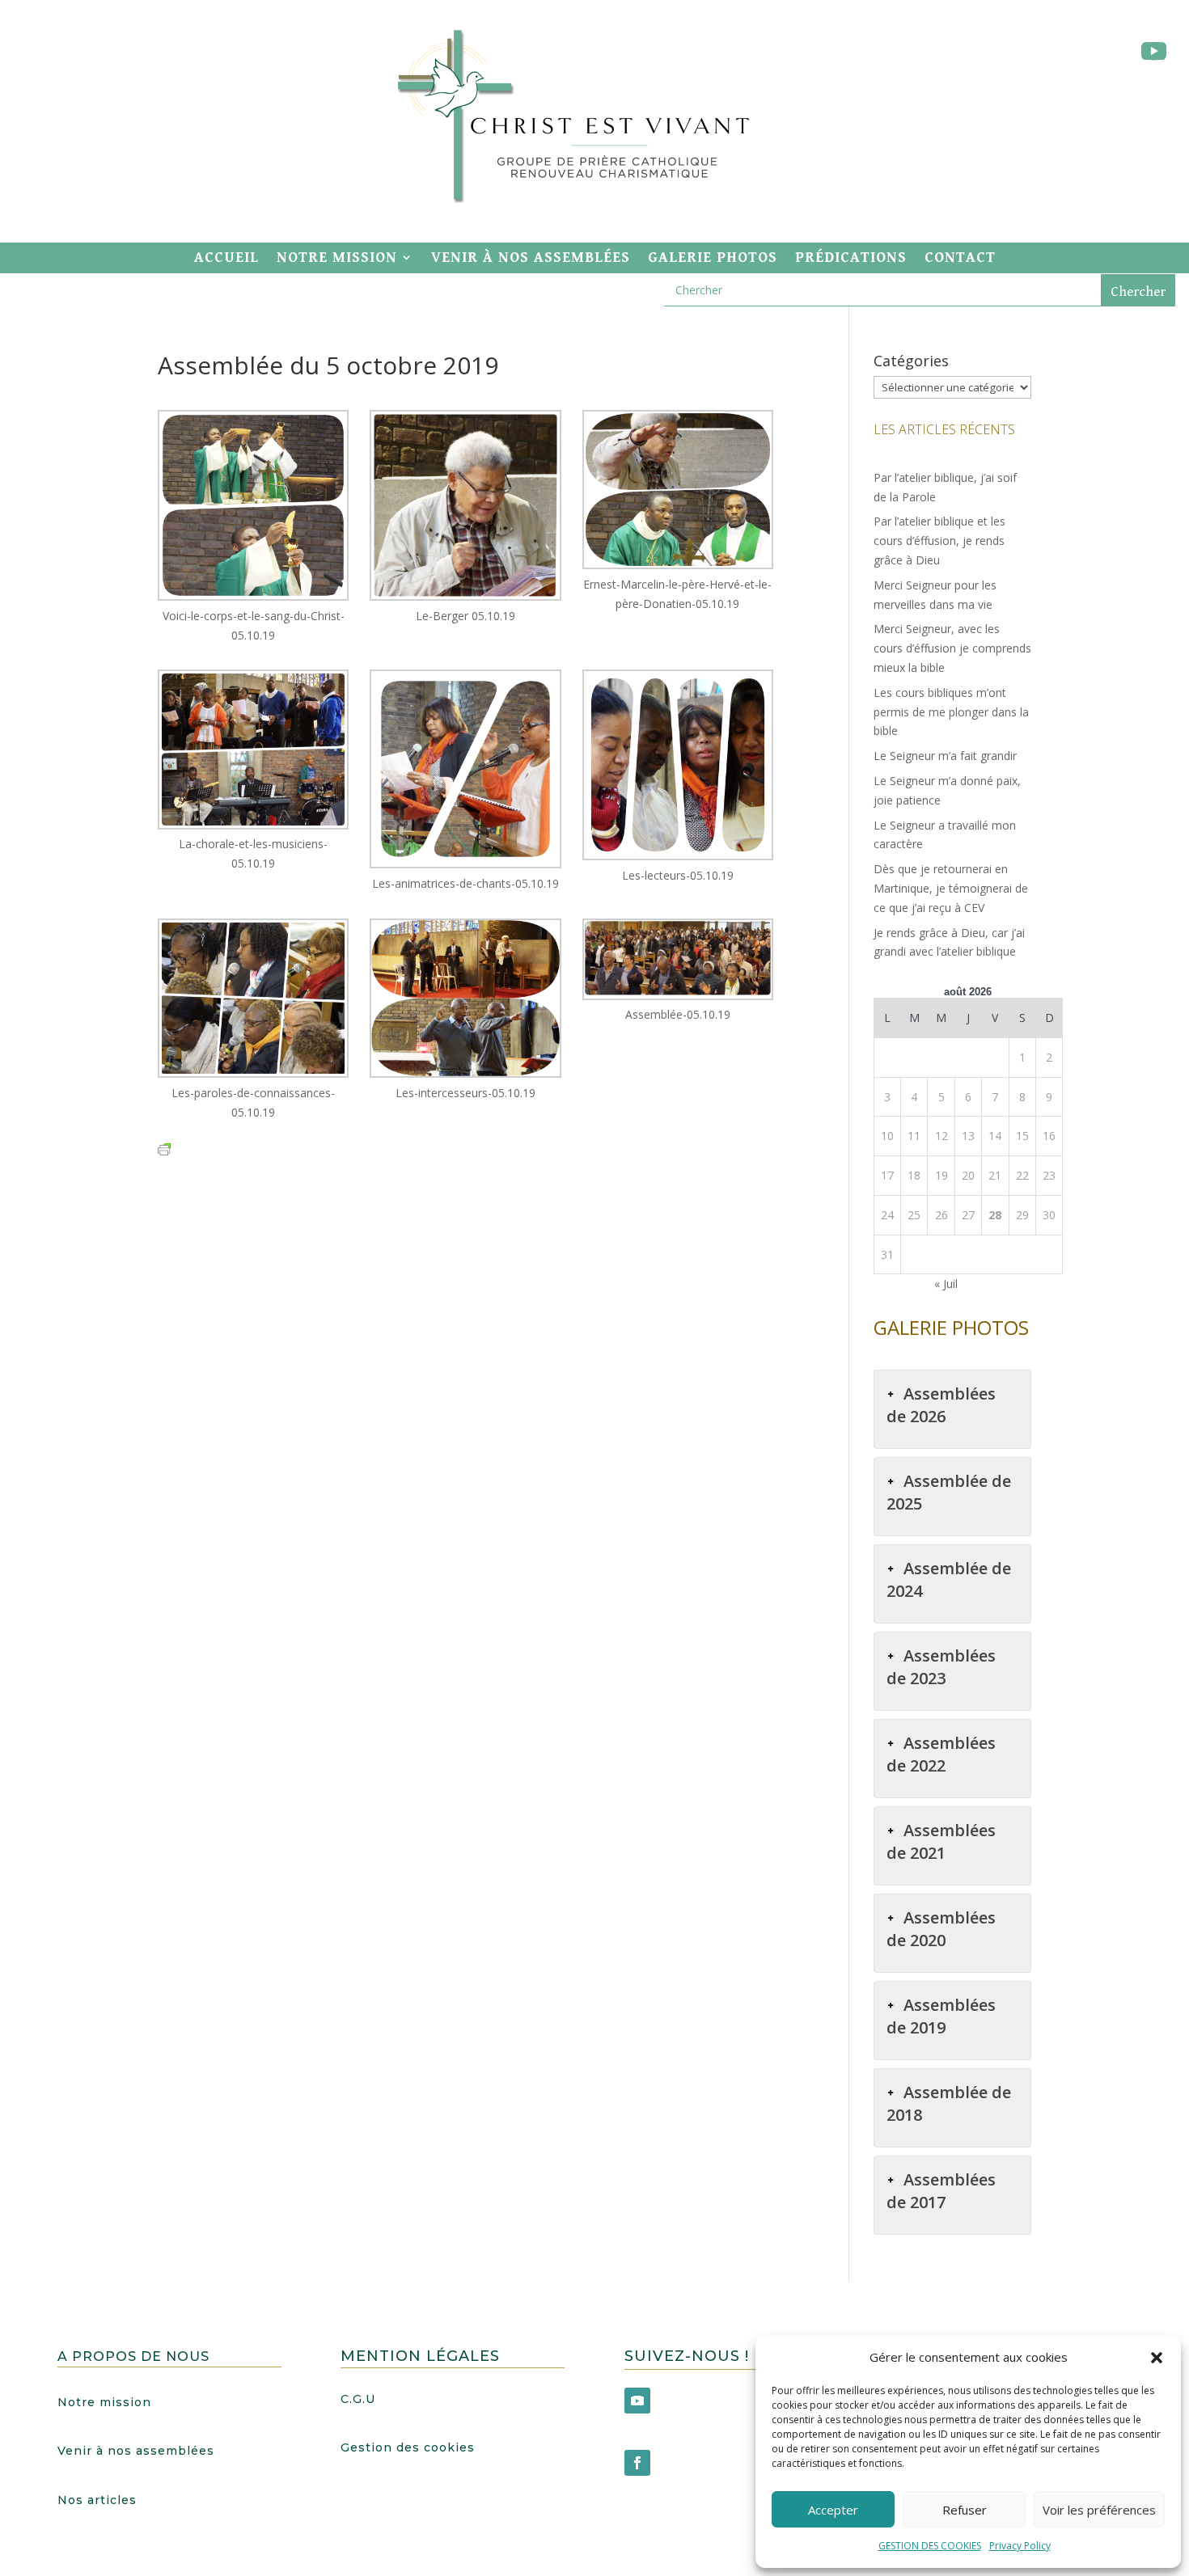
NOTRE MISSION (337, 258)
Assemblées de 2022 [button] (941, 1754)
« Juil (946, 1284)
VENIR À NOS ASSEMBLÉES (531, 258)
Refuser (965, 2510)
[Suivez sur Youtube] (1153, 52)
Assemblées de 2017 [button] (941, 2191)
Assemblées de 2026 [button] (941, 1405)
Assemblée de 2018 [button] (949, 2103)
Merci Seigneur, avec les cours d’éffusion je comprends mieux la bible (952, 648)
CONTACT (960, 258)
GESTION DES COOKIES (930, 2546)
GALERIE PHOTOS (713, 258)
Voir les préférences (1099, 2510)
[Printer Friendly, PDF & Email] (164, 1148)
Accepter (833, 2510)
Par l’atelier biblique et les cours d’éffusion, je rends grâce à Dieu (939, 541)
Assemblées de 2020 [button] (941, 1929)
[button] (1157, 2358)
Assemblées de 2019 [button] (941, 2016)
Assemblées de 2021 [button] (941, 1841)
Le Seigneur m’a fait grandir (945, 756)
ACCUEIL (226, 258)
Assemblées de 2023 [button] (941, 1667)
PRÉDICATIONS (851, 258)
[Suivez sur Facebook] (637, 2463)
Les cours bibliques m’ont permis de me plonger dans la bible (951, 712)
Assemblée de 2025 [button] (949, 1492)
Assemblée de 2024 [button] (949, 1579)
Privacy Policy (1020, 2546)
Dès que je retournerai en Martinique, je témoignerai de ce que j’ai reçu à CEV (951, 888)
